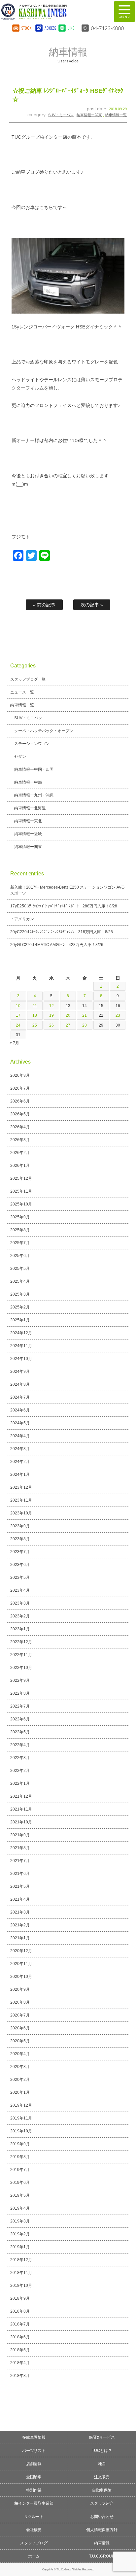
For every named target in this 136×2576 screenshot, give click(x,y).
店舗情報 (34, 2464)
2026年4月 (20, 1127)
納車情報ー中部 (28, 782)
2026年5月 (20, 1114)
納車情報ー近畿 (28, 834)
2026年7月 (20, 1088)
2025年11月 (21, 1191)
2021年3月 (20, 1912)
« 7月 (14, 1043)
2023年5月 (20, 1577)
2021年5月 (20, 1886)
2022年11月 (21, 1655)
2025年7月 (20, 1243)
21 (85, 1015)
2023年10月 (21, 1513)
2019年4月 (20, 2208)
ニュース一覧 (22, 692)
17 (18, 1015)
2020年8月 (20, 2002)
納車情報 (102, 2543)
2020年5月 (20, 2041)
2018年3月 (20, 2376)
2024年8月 (20, 1384)
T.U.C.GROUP (102, 2556)
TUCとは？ (102, 2451)
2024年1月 (20, 1474)
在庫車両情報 (34, 2437)
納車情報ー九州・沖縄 (34, 795)
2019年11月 (21, 2118)
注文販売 (102, 2477)
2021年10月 (21, 1822)
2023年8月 (20, 1539)
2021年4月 (20, 1899)
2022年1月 (20, 1783)
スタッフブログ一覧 (28, 679)
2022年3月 (20, 1758)
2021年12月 (21, 1796)
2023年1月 (20, 1629)
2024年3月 (20, 1449)
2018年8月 (20, 2311)
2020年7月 (20, 2015)
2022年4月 (20, 1745)
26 (51, 1025)
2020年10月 (21, 1977)
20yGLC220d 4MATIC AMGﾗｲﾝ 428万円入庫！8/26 (57, 945)
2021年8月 (20, 1848)
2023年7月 (20, 1552)
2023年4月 (20, 1590)
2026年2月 (20, 1153)
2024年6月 (20, 1410)
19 (51, 1015)
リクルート (34, 2517)
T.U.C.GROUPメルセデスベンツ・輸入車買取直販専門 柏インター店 (52, 12)
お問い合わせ (102, 2517)
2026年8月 (20, 1075)
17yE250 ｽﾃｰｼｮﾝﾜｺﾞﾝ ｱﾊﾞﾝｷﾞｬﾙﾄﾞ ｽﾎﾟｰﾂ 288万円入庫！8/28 (64, 906)
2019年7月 (20, 2170)
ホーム (34, 2556)
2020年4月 (20, 2054)
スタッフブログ (34, 2543)
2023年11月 (21, 1500)
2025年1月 (20, 1320)
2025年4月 (20, 1281)
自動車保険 (102, 2490)
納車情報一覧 (116, 115)
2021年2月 (20, 1925)
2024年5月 (20, 1423)
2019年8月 (20, 2157)
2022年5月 (20, 1732)
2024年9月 (20, 1372)
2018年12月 (21, 2260)
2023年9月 (20, 1526)
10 (18, 1006)
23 (118, 1015)
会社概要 (34, 2530)
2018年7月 (20, 2324)
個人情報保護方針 (102, 2530)
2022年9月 (20, 1680)
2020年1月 (20, 2092)
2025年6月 (20, 1256)
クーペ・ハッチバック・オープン (44, 731)
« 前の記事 (44, 605)
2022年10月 (21, 1668)
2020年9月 (20, 1989)
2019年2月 (20, 2234)
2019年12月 (21, 2105)
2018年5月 (20, 2350)
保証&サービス (102, 2437)
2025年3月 (20, 1294)
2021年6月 (20, 1874)
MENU (124, 12)
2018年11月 (21, 2273)
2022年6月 (20, 1719)
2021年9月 (20, 1835)
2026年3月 (20, 1140)
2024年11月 (21, 1346)
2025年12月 (21, 1178)
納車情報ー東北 (28, 821)
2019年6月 (20, 2183)
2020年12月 (21, 1951)
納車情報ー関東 (89, 115)
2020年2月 (20, 2080)
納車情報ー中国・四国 (34, 769)
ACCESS (50, 28)
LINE (71, 28)
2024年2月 (20, 1462)
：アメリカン (22, 919)
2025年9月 (20, 1217)
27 (68, 1025)
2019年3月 (20, 2221)
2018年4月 (20, 2363)
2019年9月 (20, 2144)
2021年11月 (21, 1809)
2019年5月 (20, 2195)
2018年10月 (21, 2286)
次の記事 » (92, 605)
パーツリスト (34, 2451)
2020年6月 (20, 2028)
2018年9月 (20, 2298)
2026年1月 (20, 1166)
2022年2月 (20, 1771)
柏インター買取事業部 (34, 2503)
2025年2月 (20, 1307)
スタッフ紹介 (102, 2503)
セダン (20, 757)
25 (35, 1025)
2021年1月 (20, 1938)
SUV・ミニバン (61, 115)
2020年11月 (21, 1964)
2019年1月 (20, 2247)
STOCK (26, 28)
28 (85, 1025)
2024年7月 (20, 1397)
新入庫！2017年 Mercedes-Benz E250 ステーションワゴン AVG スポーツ (68, 890)
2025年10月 (21, 1204)
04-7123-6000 (108, 28)
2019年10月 (21, 2131)
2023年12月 (21, 1487)
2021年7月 (20, 1861)
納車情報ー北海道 (30, 808)
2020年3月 (20, 2067)
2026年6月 (20, 1101)
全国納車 (34, 2477)
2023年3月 (20, 1603)
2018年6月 (20, 2337)
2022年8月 (20, 1693)
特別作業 (34, 2490)
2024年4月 (20, 1436)
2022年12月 (21, 1642)
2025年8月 (20, 1230)
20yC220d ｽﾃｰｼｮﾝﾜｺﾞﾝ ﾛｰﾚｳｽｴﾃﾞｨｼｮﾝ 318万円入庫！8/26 (62, 932)
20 (68, 1015)
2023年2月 (20, 1616)
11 (35, 1006)
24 (18, 1025)
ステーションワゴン (32, 744)
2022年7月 (20, 1706)
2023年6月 (20, 1565)
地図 (102, 2464)
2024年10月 (21, 1359)
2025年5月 (20, 1269)
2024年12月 (21, 1333)
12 (51, 1006)
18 (35, 1015)
